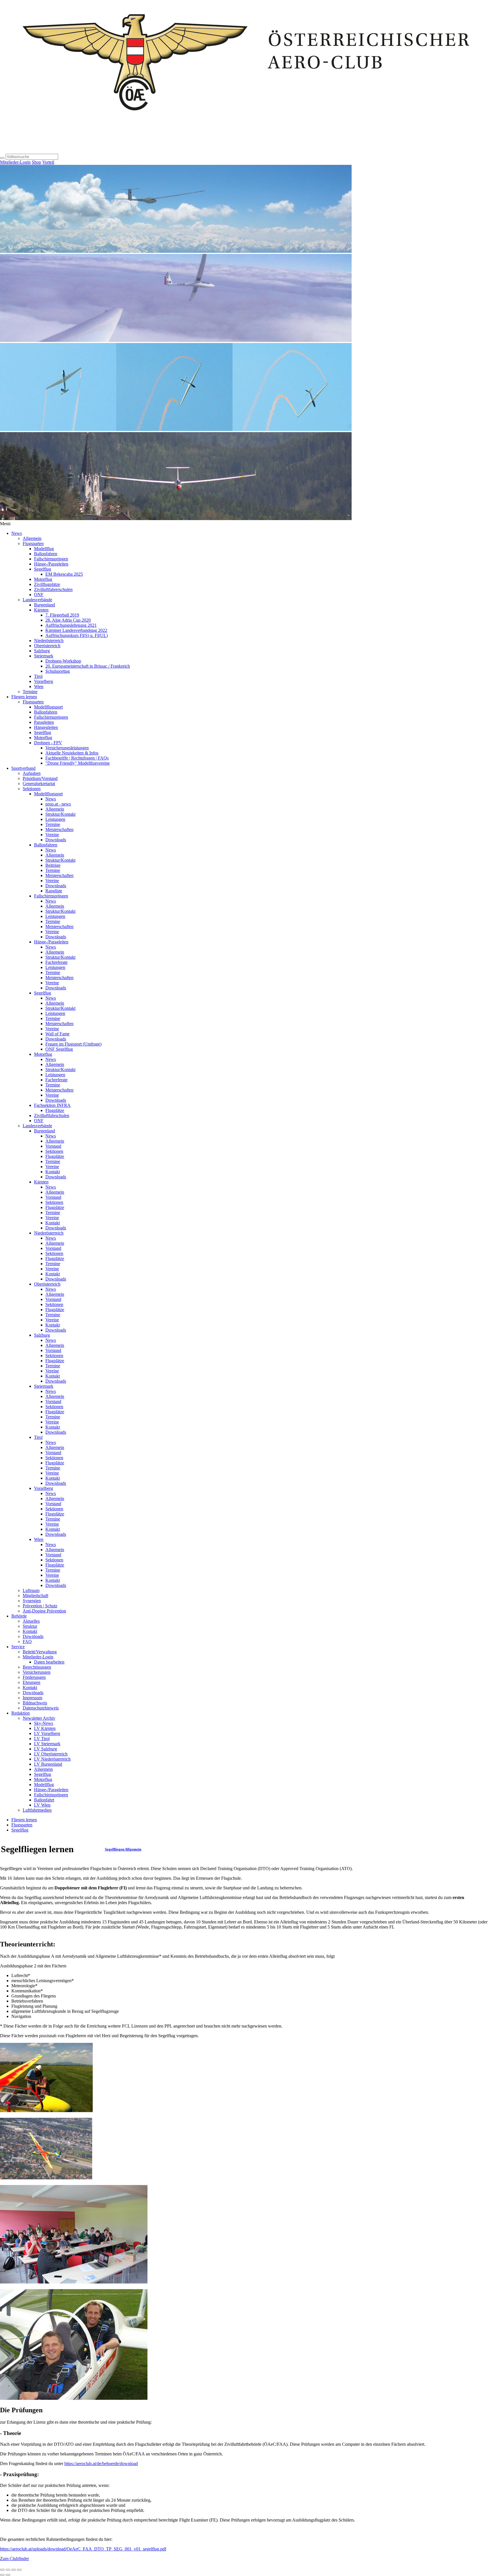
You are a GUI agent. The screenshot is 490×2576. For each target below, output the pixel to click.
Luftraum (31, 1590)
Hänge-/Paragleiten (51, 564)
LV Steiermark (47, 1744)
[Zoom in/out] (19, 2570)
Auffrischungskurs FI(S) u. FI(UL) (77, 635)
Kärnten (41, 610)
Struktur (30, 1626)
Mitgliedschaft (35, 1596)
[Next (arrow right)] (8, 2575)
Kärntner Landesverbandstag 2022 (76, 630)
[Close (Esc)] (2, 2570)
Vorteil (48, 162)
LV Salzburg (46, 1749)
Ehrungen (31, 1682)
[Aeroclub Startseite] (245, 151)
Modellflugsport (48, 707)
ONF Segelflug (59, 1049)
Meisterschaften (59, 829)
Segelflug (43, 569)
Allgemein (32, 538)
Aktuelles (31, 1621)
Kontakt (53, 1172)
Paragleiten (44, 722)
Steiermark (44, 656)
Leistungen (55, 819)
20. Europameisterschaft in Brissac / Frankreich (88, 666)
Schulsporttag (58, 671)
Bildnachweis (35, 1703)
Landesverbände (37, 600)
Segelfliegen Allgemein (123, 1849)
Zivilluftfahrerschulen (53, 589)
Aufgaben (32, 773)
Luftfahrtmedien (37, 1810)
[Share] (8, 2570)
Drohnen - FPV (48, 743)
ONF (39, 595)
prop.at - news (58, 804)
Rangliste (54, 891)
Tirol (38, 676)
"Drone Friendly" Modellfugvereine (78, 763)
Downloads (56, 840)
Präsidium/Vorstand (40, 778)
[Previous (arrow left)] (2, 2575)
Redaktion (21, 1713)
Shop (36, 162)
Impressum (32, 1698)
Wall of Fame (57, 1034)
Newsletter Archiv (39, 1718)
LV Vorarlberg (47, 1733)
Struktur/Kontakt (60, 814)
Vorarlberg (44, 681)
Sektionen (32, 789)
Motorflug (43, 579)
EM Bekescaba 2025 (64, 574)
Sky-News (44, 1723)
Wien (39, 686)
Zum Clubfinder (14, 2559)
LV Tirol (42, 1739)
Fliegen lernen (24, 697)
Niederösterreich (49, 641)
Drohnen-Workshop (63, 661)
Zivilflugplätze (47, 584)
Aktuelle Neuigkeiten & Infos (72, 753)
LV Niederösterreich (52, 1759)
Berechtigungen (37, 1667)
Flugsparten (33, 543)
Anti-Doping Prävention (44, 1611)
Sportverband (23, 768)
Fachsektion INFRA (52, 1105)
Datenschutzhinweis (41, 1708)
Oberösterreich (47, 646)
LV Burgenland (48, 1764)
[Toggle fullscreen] (14, 2570)
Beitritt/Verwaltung (40, 1652)
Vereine (52, 835)
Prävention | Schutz (40, 1606)
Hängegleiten (46, 727)
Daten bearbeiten (49, 1662)
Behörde (19, 1616)
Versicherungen (37, 1672)
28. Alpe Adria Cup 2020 (68, 620)
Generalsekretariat (39, 784)
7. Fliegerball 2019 (62, 615)
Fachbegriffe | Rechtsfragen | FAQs (77, 758)
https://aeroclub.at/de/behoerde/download (101, 2464)
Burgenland (45, 605)
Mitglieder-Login (15, 162)
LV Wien (42, 1805)
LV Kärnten (45, 1728)
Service (18, 1647)
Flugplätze (55, 1110)
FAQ (27, 1642)
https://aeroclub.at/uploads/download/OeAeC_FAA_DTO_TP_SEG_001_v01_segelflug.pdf (83, 2549)
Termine (30, 692)
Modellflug (44, 549)
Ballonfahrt (44, 1800)
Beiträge (53, 865)
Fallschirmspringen (51, 559)
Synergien (32, 1601)
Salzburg (42, 651)
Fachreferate (56, 962)
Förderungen (34, 1677)
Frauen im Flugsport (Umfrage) (73, 1044)
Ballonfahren (46, 554)
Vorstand (53, 1146)
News (17, 533)
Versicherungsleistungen (67, 748)
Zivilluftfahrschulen (52, 1115)
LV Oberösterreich (51, 1754)
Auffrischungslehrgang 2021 (71, 625)
